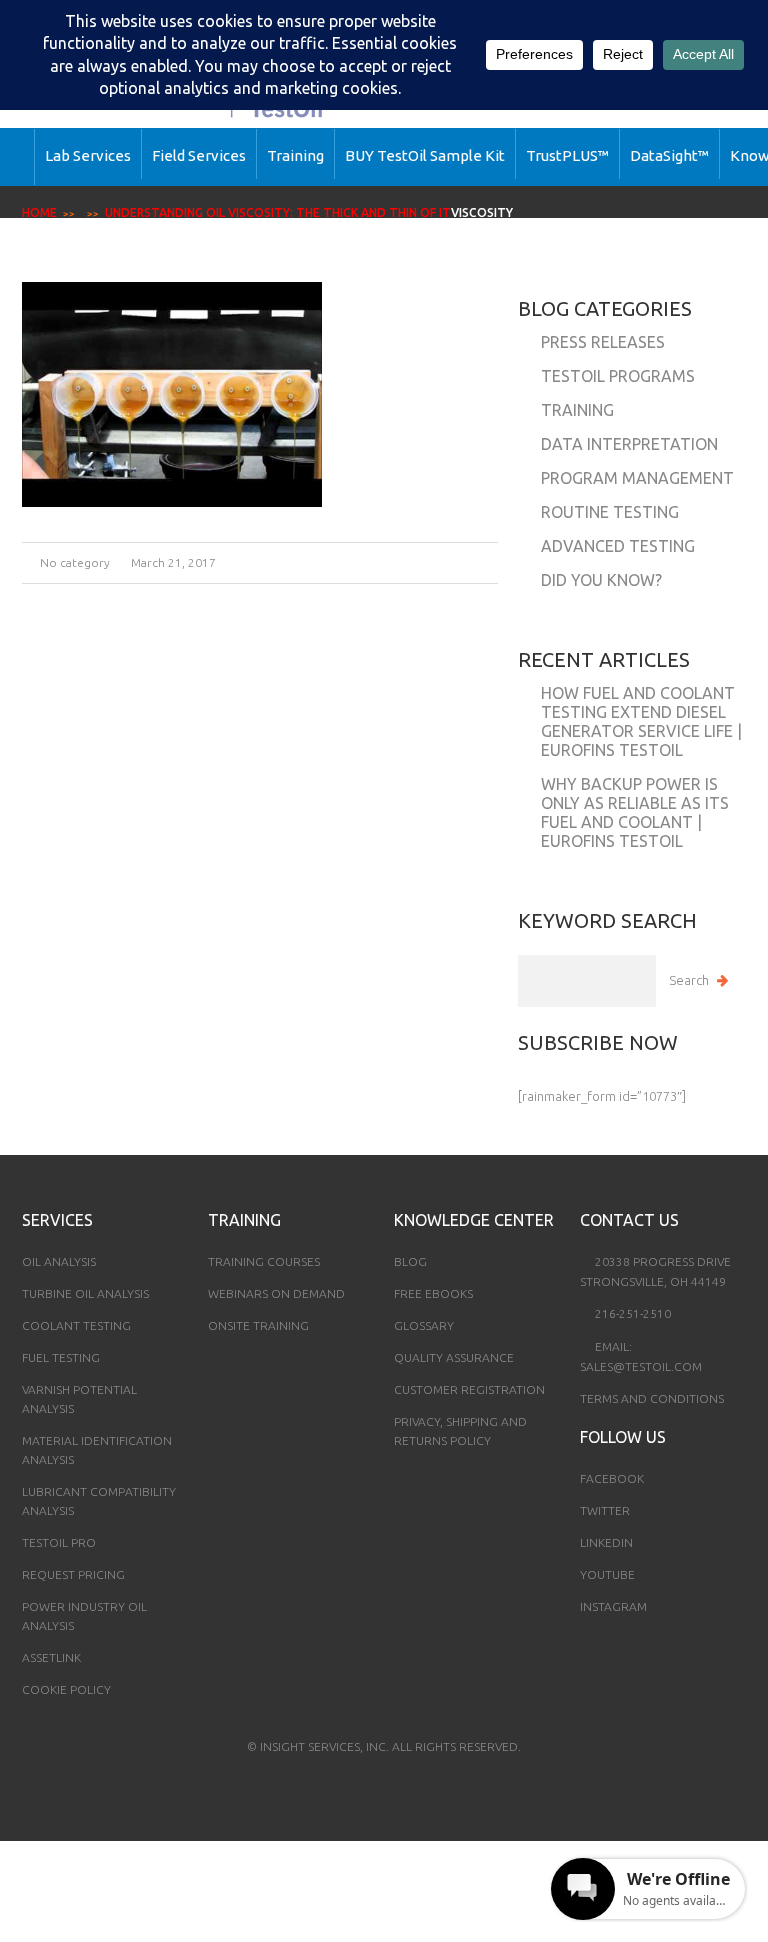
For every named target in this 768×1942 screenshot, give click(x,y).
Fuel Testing (61, 1357)
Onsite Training (258, 1325)
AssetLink (51, 1657)
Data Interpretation (629, 444)
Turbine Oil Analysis (85, 1293)
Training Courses (264, 1261)
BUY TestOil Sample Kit (425, 155)
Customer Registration (469, 1389)
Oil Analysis (59, 1261)
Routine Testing (610, 512)
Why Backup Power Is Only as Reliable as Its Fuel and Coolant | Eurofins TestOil (635, 812)
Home (39, 212)
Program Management (637, 478)
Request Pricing (73, 1574)
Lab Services (88, 155)
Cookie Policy (66, 1689)
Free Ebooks (433, 1293)
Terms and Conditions (652, 1398)
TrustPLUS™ (567, 155)
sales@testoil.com (641, 1366)
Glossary (424, 1325)
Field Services (199, 155)
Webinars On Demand (276, 1293)
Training (295, 155)
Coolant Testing (76, 1325)
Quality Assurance (454, 1357)
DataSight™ (669, 155)
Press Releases (603, 342)
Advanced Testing (618, 546)
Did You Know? (601, 580)
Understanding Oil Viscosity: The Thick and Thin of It (278, 212)
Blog (410, 1261)
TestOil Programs (618, 376)
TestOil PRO (59, 1542)
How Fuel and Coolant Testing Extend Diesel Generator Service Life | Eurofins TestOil (641, 721)
